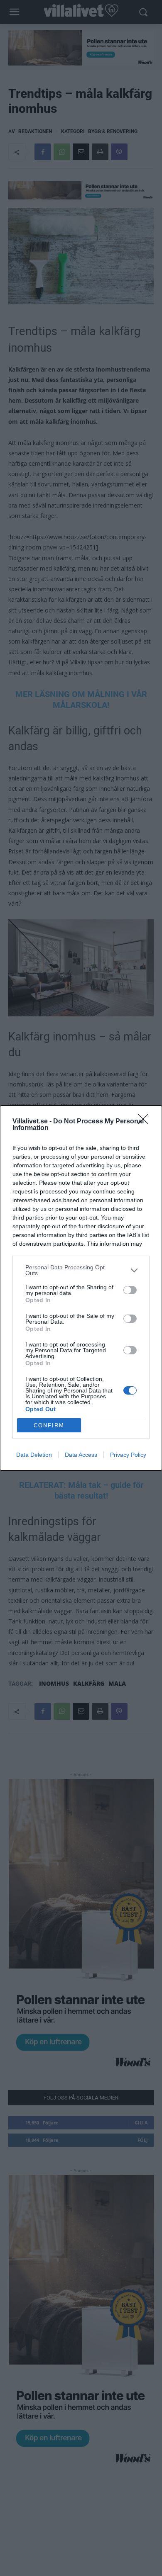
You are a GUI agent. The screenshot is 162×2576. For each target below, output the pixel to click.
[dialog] (81, 1288)
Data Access (81, 1455)
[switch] (130, 1290)
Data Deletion (34, 1455)
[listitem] (81, 1270)
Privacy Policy (128, 1455)
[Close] (146, 1122)
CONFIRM (49, 1425)
